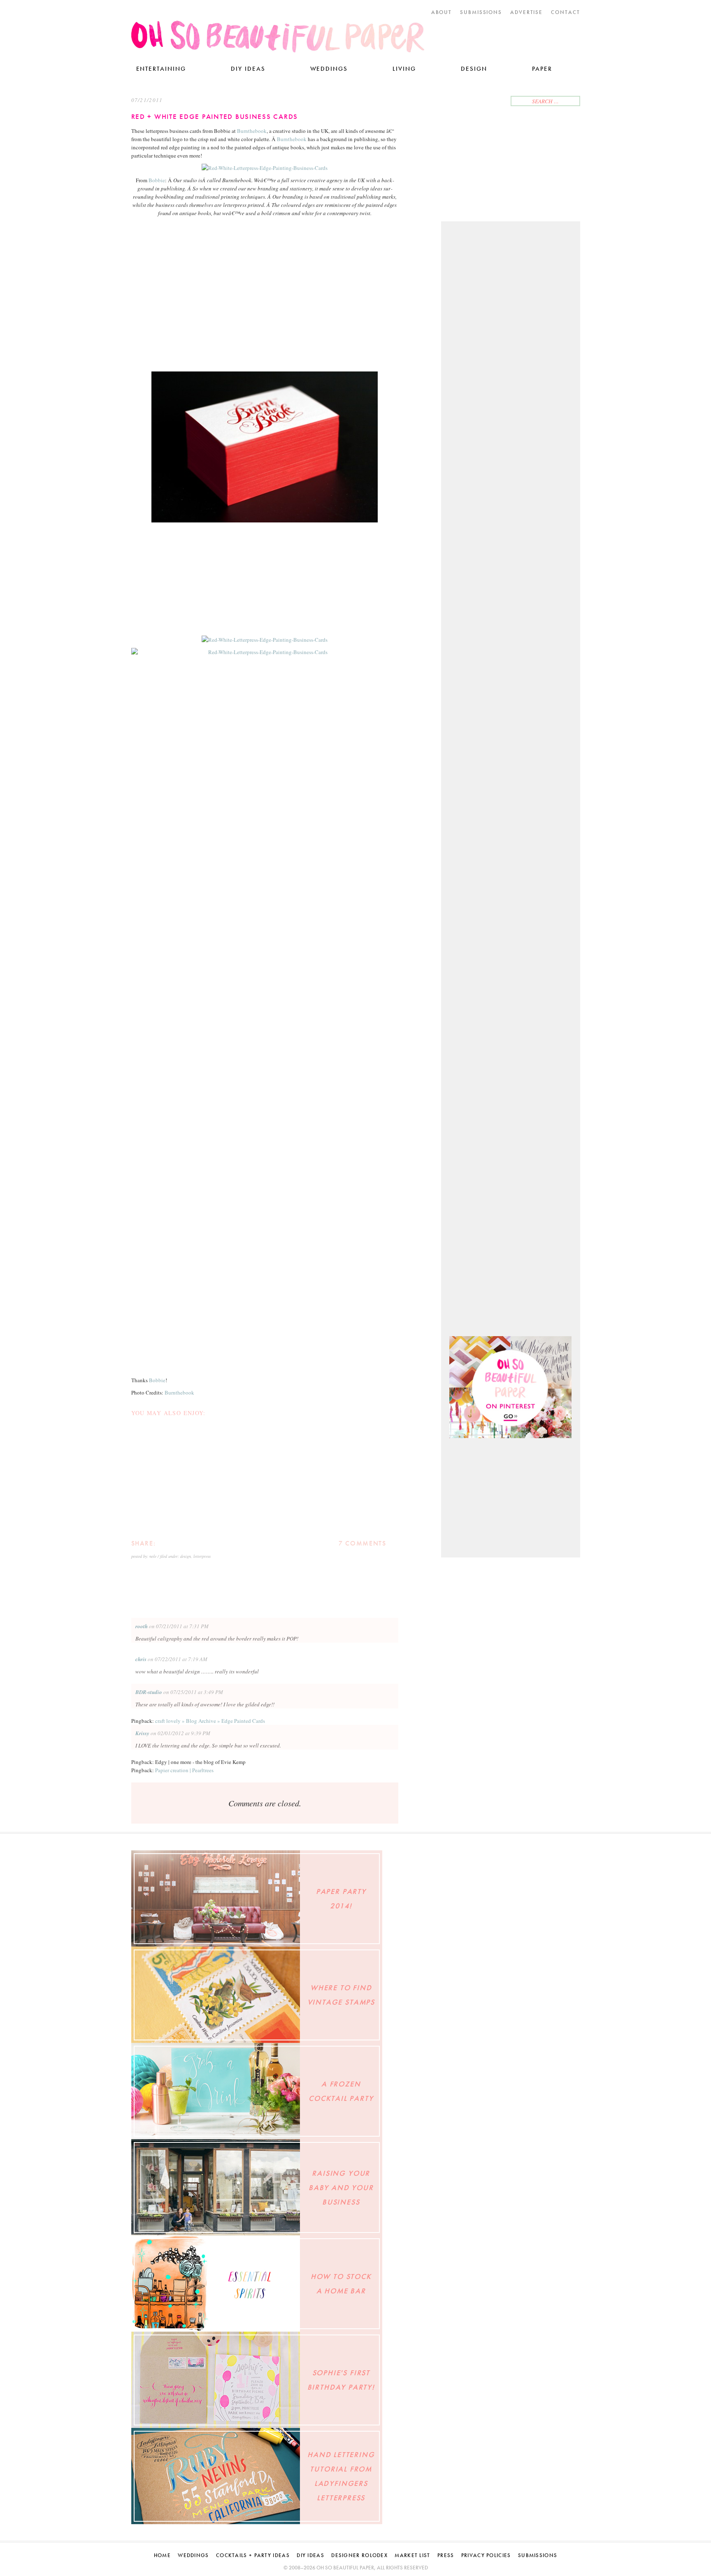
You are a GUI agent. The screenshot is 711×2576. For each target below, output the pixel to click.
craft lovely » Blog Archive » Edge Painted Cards (210, 1721)
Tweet (164, 1543)
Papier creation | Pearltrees (184, 1770)
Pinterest (486, 102)
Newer (229, 1585)
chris (141, 1659)
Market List (412, 2555)
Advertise (527, 12)
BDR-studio (149, 1692)
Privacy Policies (486, 2555)
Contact (566, 12)
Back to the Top (609, 1845)
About (442, 12)
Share (176, 1543)
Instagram (473, 102)
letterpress (202, 1556)
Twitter (449, 102)
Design (474, 69)
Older (300, 1585)
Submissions (481, 12)
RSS (498, 102)
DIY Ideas (248, 69)
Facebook (462, 102)
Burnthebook (252, 131)
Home (162, 2555)
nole (153, 1556)
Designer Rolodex (359, 2555)
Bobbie (157, 180)
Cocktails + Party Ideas (253, 2555)
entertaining (161, 69)
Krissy (142, 1733)
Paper (542, 69)
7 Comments (362, 1543)
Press (446, 2555)
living (404, 69)
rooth (142, 1626)
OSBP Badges (530, 1899)
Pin (189, 1543)
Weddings (329, 69)
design (186, 1556)
